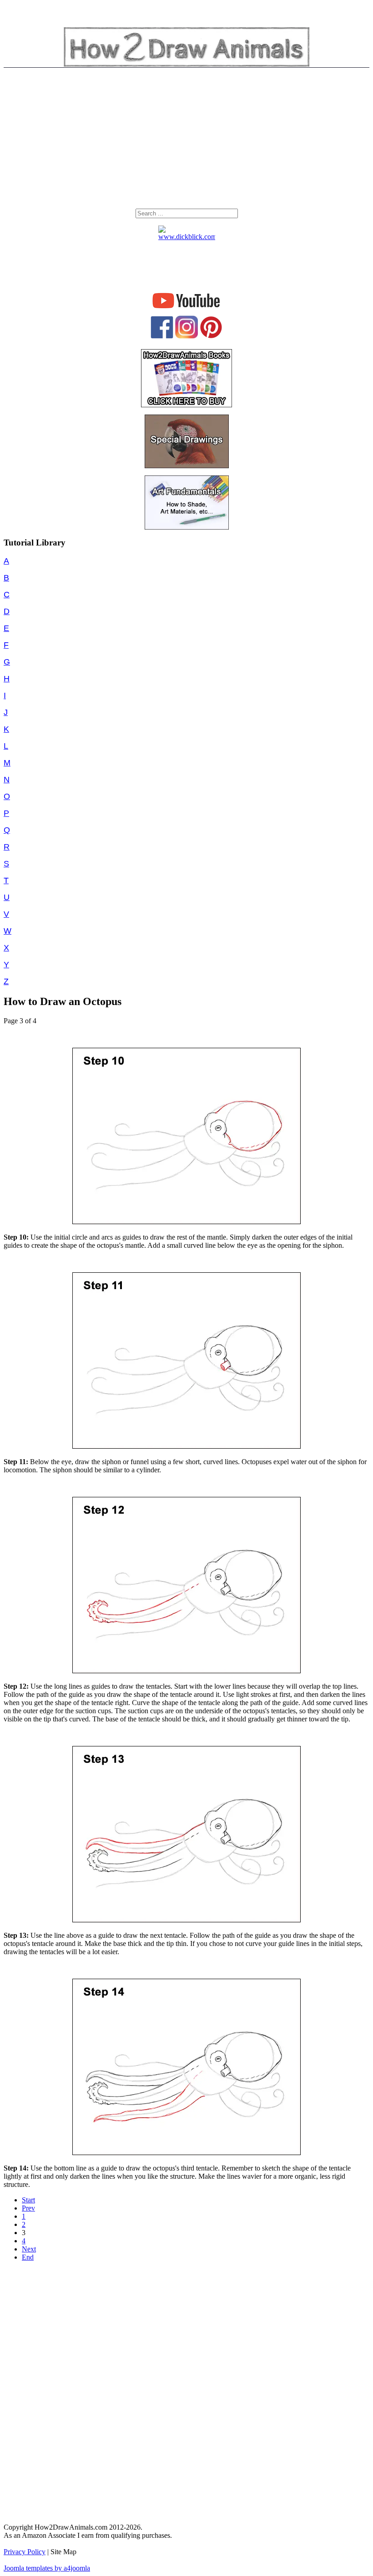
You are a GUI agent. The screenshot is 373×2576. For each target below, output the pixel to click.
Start (28, 2200)
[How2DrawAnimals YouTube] (187, 308)
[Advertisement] (186, 140)
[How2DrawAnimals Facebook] (162, 336)
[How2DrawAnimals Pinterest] (211, 336)
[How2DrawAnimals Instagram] (186, 336)
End (28, 2257)
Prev (28, 2208)
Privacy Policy (25, 2552)
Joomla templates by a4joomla (47, 2568)
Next (29, 2249)
